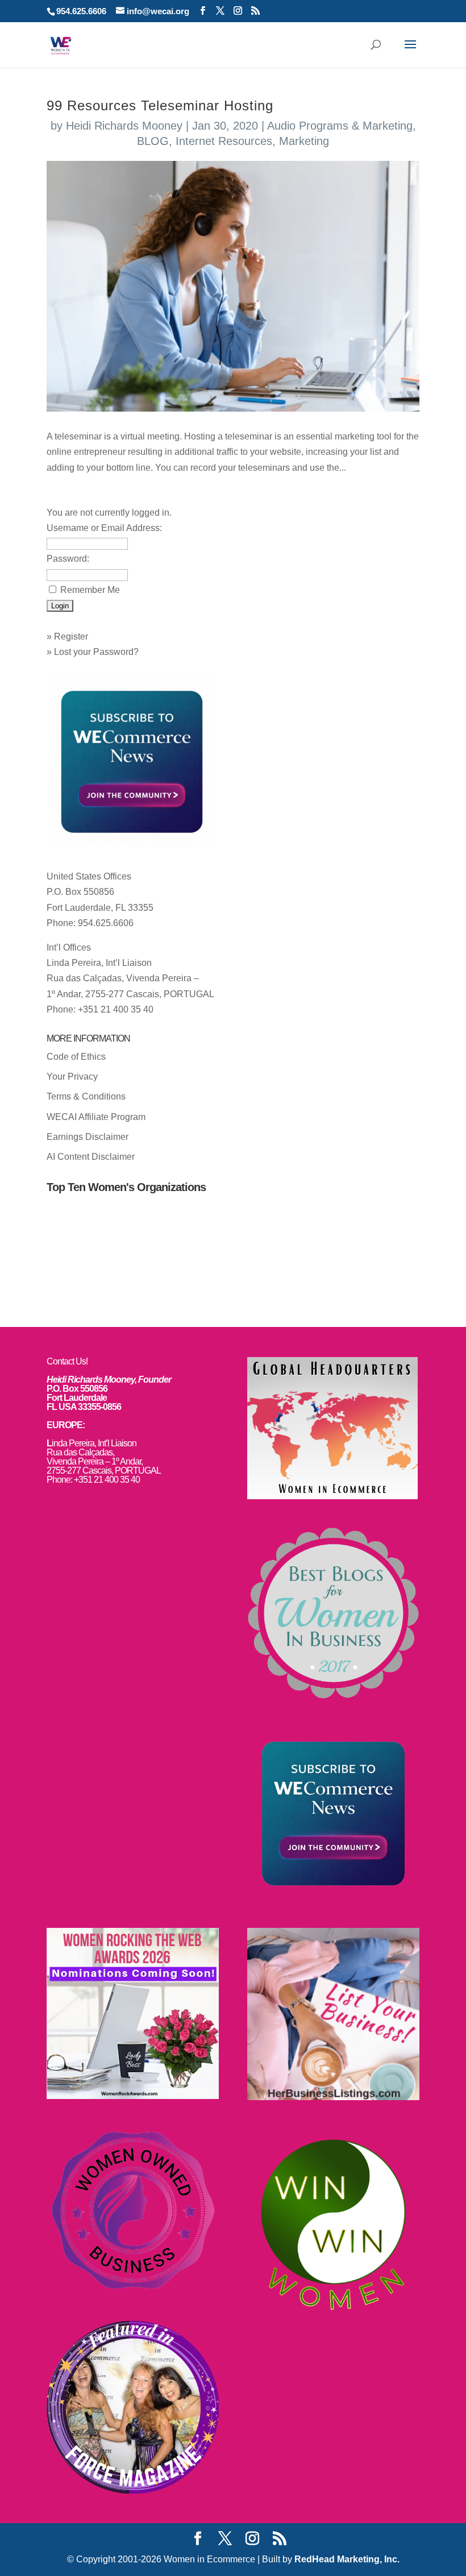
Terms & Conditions (86, 1096)
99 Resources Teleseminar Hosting (160, 105)
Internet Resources (224, 141)
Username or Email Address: (104, 528)
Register (71, 636)
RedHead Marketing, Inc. (347, 2559)
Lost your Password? (96, 652)
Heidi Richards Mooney (124, 126)
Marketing (304, 141)
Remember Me (90, 590)
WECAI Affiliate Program (96, 1117)
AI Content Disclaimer (91, 1157)
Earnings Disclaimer (88, 1137)
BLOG (153, 141)
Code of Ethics (76, 1057)
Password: (68, 559)
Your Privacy (72, 1077)
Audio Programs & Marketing (340, 126)
